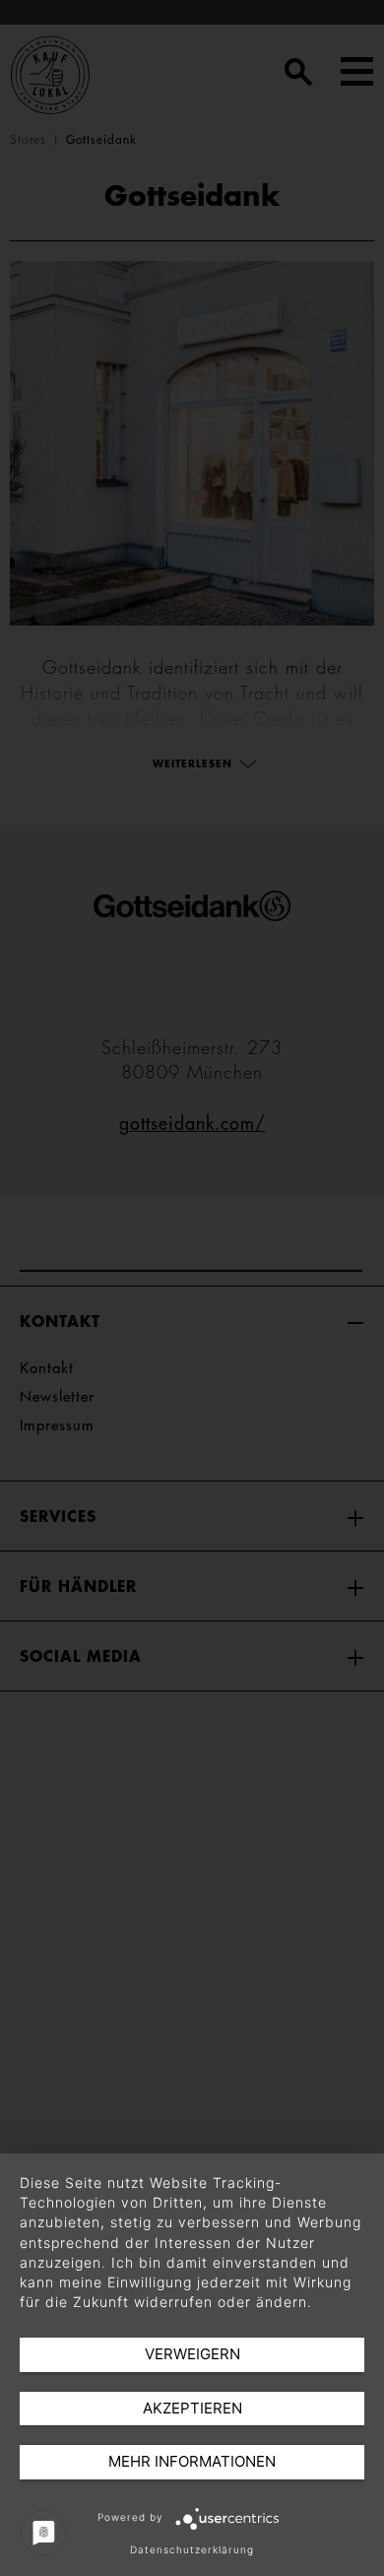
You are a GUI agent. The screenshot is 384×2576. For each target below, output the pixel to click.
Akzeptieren (192, 2408)
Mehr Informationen (192, 2461)
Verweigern (192, 2354)
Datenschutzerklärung (192, 2549)
